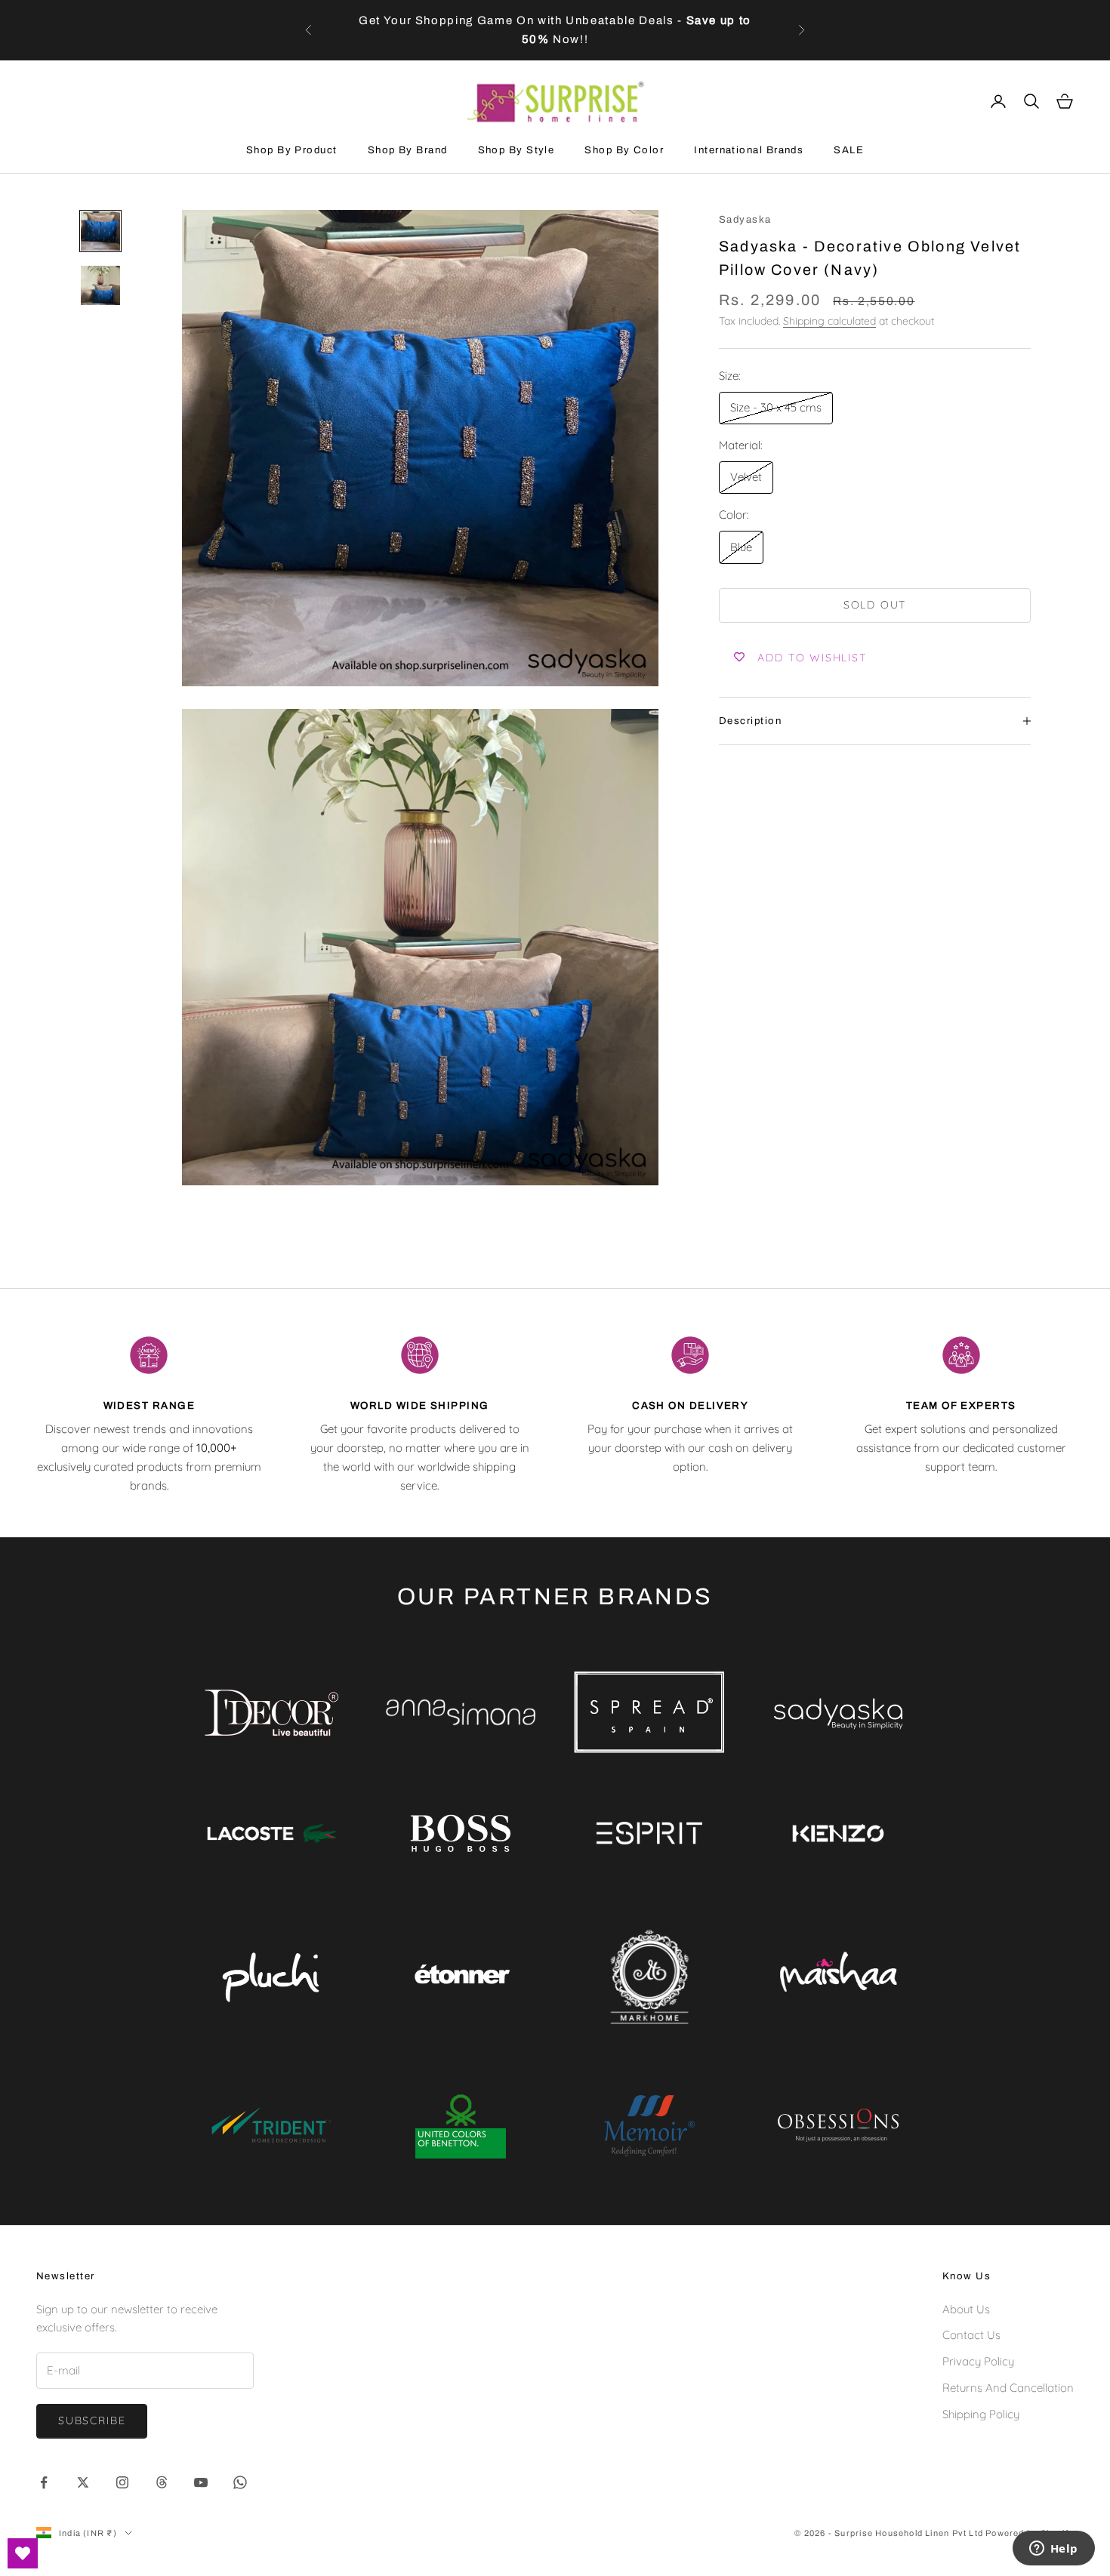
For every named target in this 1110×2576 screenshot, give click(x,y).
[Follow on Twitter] (83, 2482)
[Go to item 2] (100, 285)
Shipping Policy (981, 2414)
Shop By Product (292, 150)
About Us (966, 2309)
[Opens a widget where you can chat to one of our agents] (1053, 2550)
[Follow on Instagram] (122, 2482)
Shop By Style (516, 150)
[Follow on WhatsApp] (240, 2482)
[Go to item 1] (100, 231)
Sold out (875, 605)
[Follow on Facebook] (44, 2482)
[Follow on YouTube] (201, 2482)
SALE (849, 150)
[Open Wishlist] (23, 2553)
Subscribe (92, 2420)
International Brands (749, 150)
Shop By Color (624, 150)
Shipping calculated (829, 321)
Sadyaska (745, 219)
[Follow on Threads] (162, 2482)
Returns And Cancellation (1008, 2388)
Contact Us (971, 2335)
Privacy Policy (978, 2361)
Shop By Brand (408, 150)
